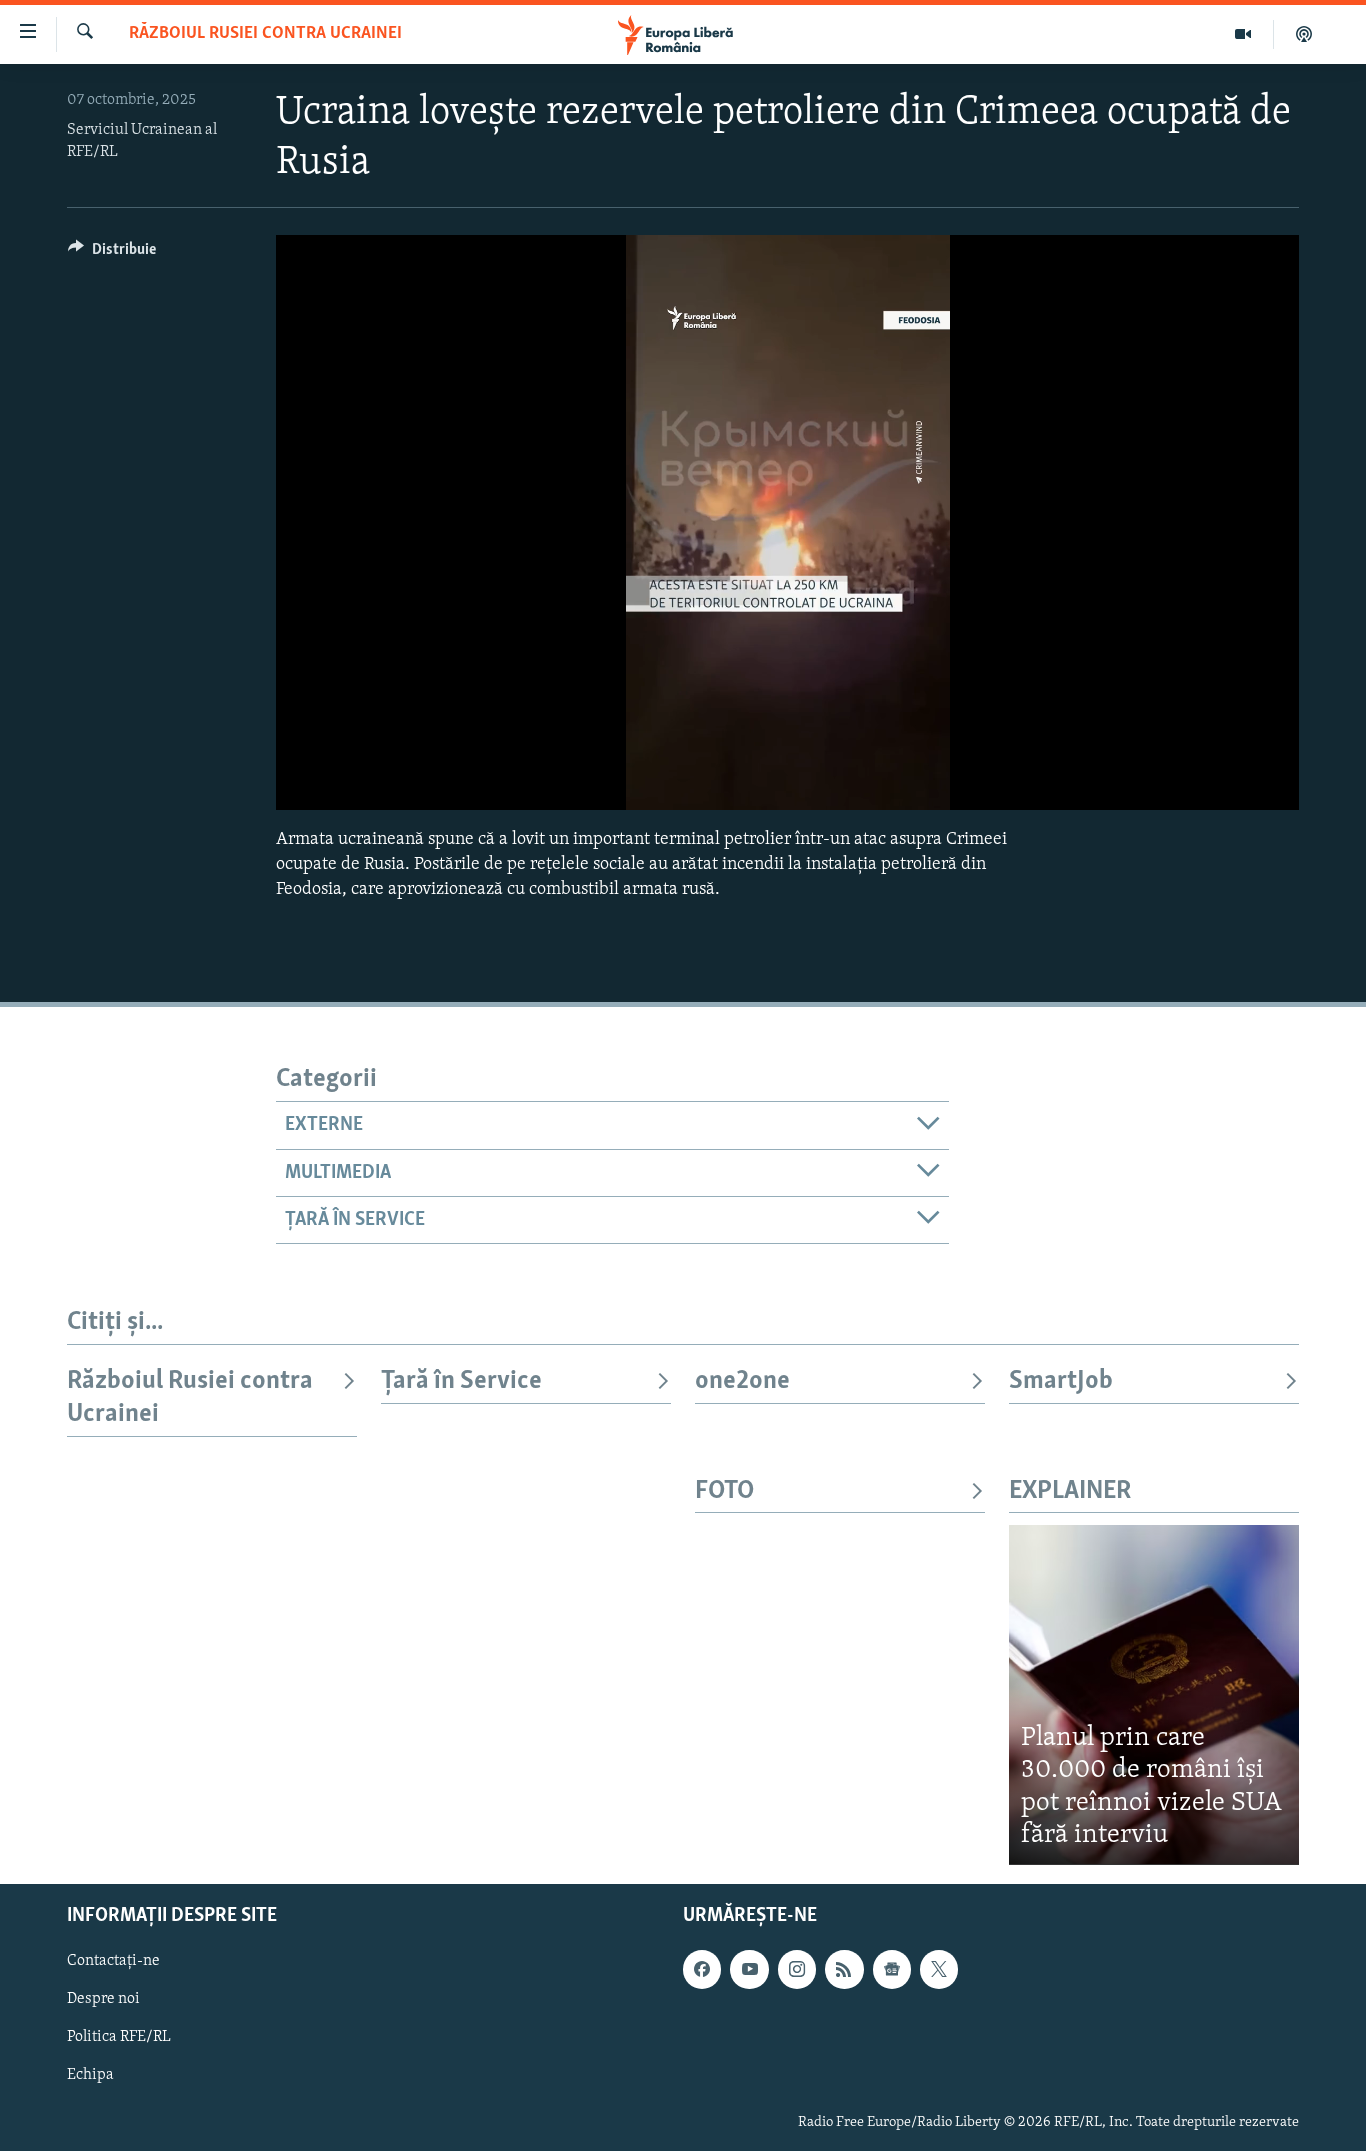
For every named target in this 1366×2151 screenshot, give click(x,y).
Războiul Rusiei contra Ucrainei (265, 34)
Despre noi (103, 1999)
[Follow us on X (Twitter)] (939, 1969)
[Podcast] (1304, 34)
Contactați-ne (113, 1961)
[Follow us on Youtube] (749, 1969)
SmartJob (1061, 1381)
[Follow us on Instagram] (797, 1969)
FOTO (724, 1491)
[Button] (112, 254)
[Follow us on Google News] (892, 1969)
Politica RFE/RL (119, 2037)
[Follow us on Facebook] (702, 1969)
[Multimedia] (1243, 34)
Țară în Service (461, 1381)
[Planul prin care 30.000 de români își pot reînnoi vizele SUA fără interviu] (1154, 1694)
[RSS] (844, 1969)
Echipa (90, 2075)
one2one (742, 1381)
